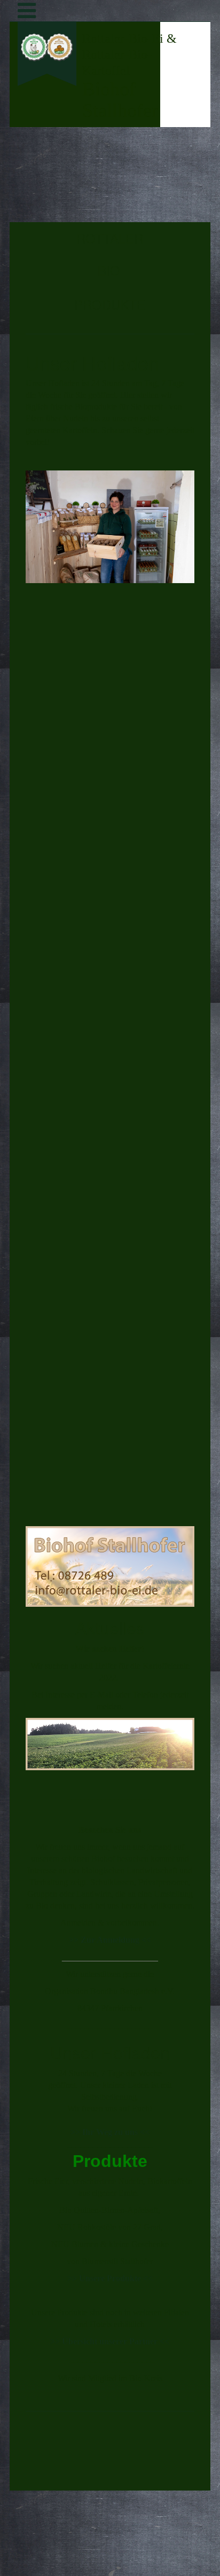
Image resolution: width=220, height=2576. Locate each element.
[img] (47, 137)
